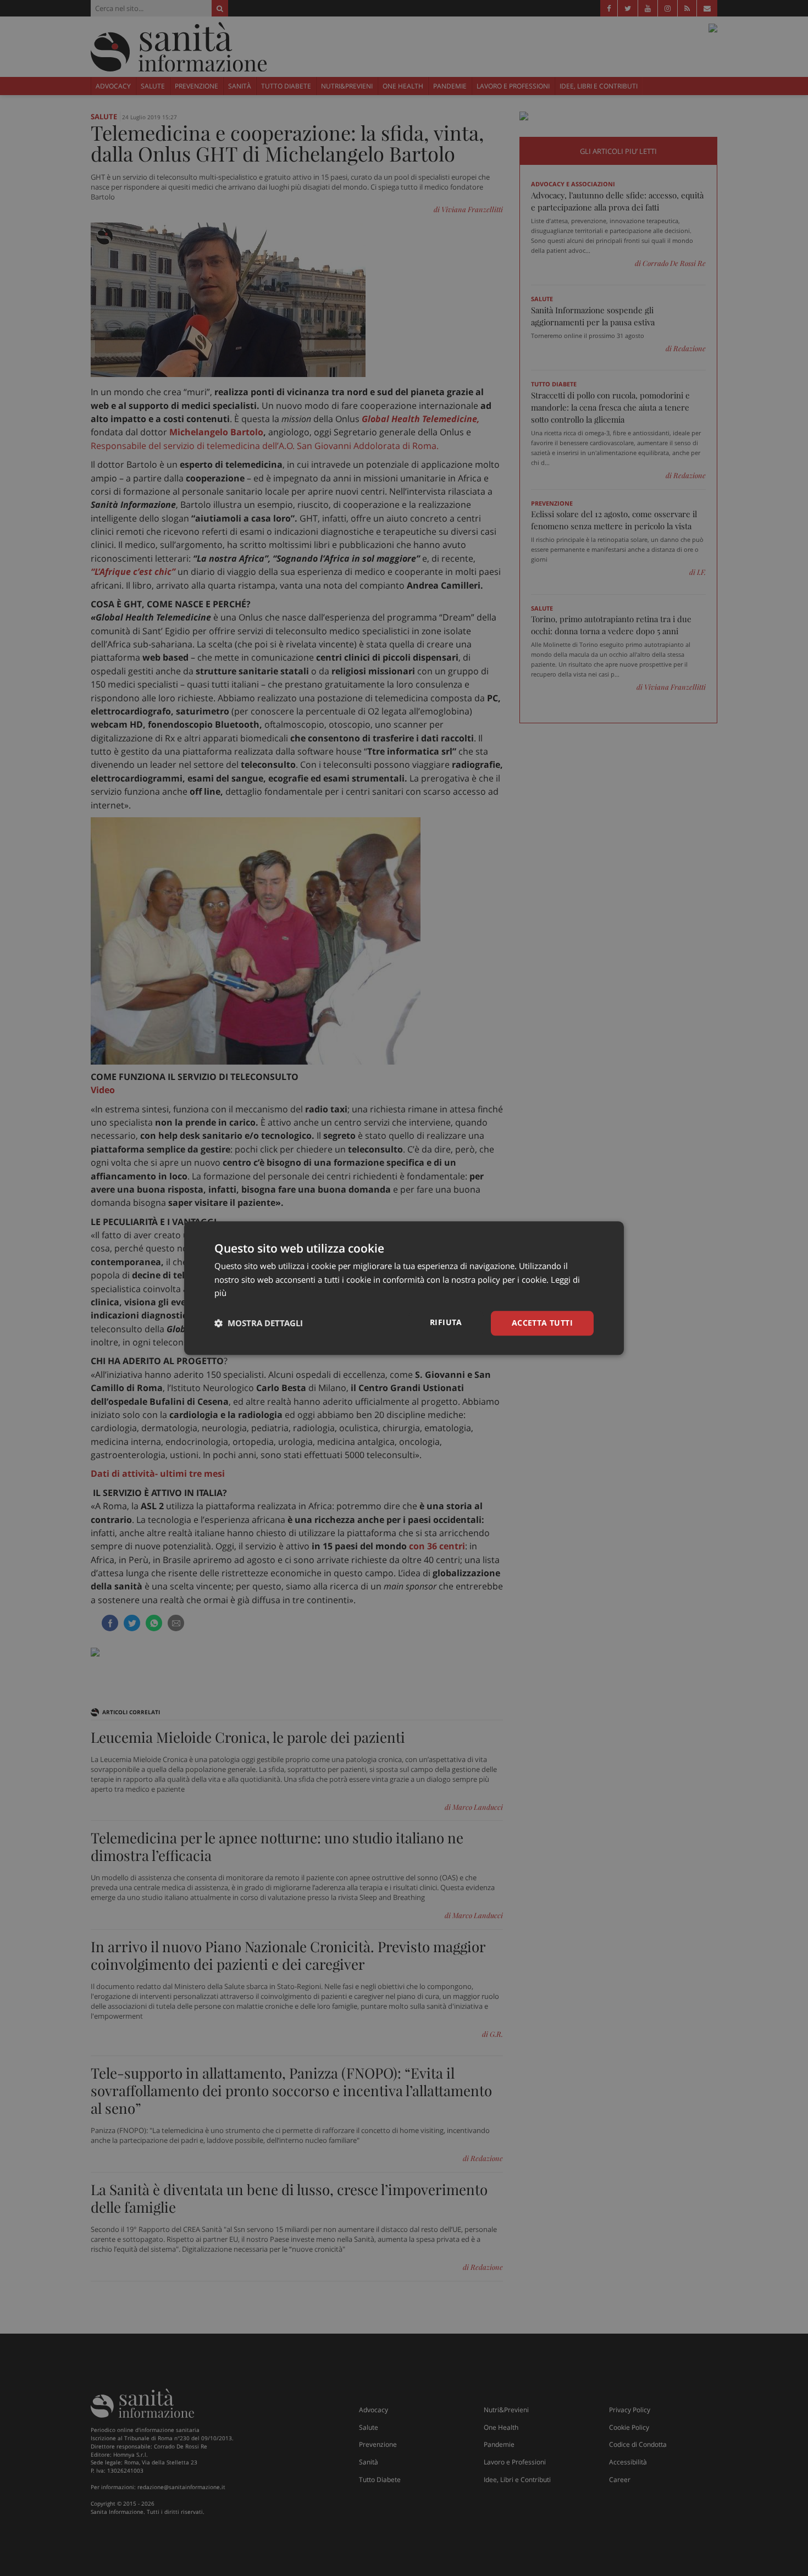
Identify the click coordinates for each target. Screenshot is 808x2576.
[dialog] (404, 1288)
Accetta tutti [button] (542, 1323)
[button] (259, 1323)
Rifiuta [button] (446, 1322)
